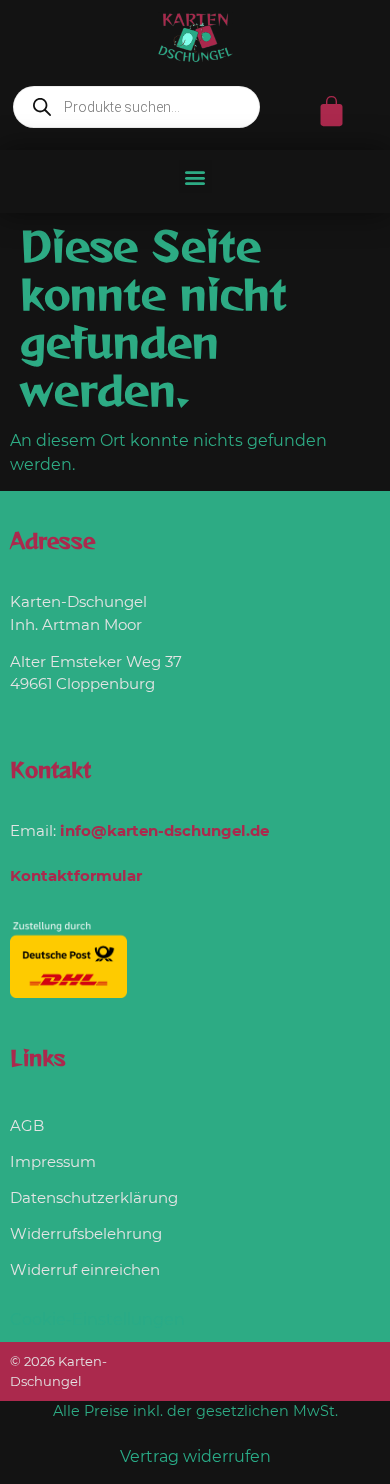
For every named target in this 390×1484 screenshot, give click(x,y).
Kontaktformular (76, 875)
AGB (27, 1125)
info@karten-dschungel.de (164, 830)
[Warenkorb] (331, 111)
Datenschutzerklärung (94, 1197)
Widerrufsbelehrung (86, 1233)
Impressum (53, 1161)
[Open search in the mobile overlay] (136, 107)
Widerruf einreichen (85, 1269)
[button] (195, 176)
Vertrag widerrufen (195, 1456)
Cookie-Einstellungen (97, 1319)
